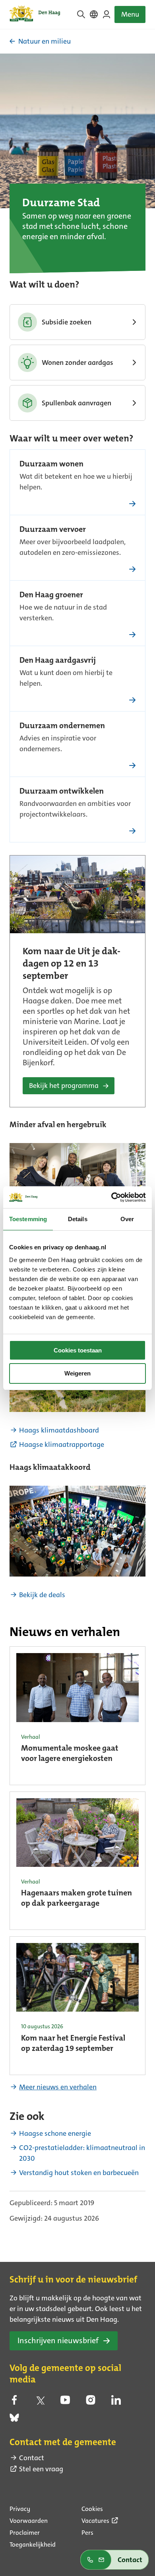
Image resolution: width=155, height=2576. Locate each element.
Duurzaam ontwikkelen (62, 792)
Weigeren (77, 1373)
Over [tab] (127, 1219)
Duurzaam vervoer (53, 530)
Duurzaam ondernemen (62, 726)
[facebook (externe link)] (14, 2402)
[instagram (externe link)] (91, 2402)
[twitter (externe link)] (40, 2402)
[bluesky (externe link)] (14, 2420)
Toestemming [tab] (28, 1219)
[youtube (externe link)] (65, 2402)
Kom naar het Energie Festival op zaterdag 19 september (73, 2044)
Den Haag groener (51, 595)
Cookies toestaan (78, 1350)
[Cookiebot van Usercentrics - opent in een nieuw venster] (111, 1197)
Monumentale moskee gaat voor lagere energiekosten (70, 1754)
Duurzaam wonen (51, 464)
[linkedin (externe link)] (116, 2402)
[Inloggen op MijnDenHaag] (107, 14)
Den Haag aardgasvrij (58, 661)
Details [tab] (78, 1219)
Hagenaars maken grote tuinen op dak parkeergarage (77, 1899)
